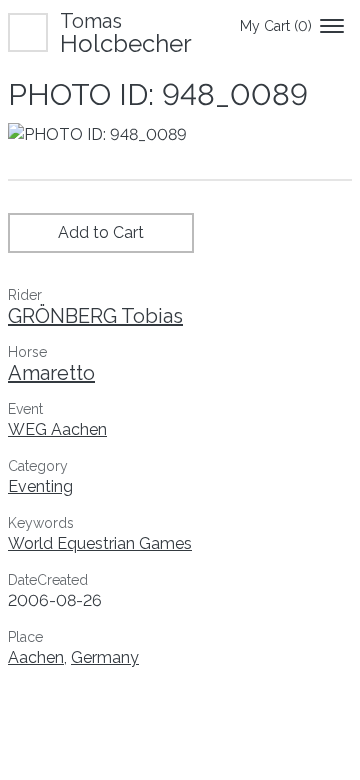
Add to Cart (101, 232)
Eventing (40, 486)
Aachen (36, 657)
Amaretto (51, 373)
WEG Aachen (57, 429)
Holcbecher (126, 32)
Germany (105, 657)
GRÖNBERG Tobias (95, 316)
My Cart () (276, 26)
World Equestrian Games (100, 543)
